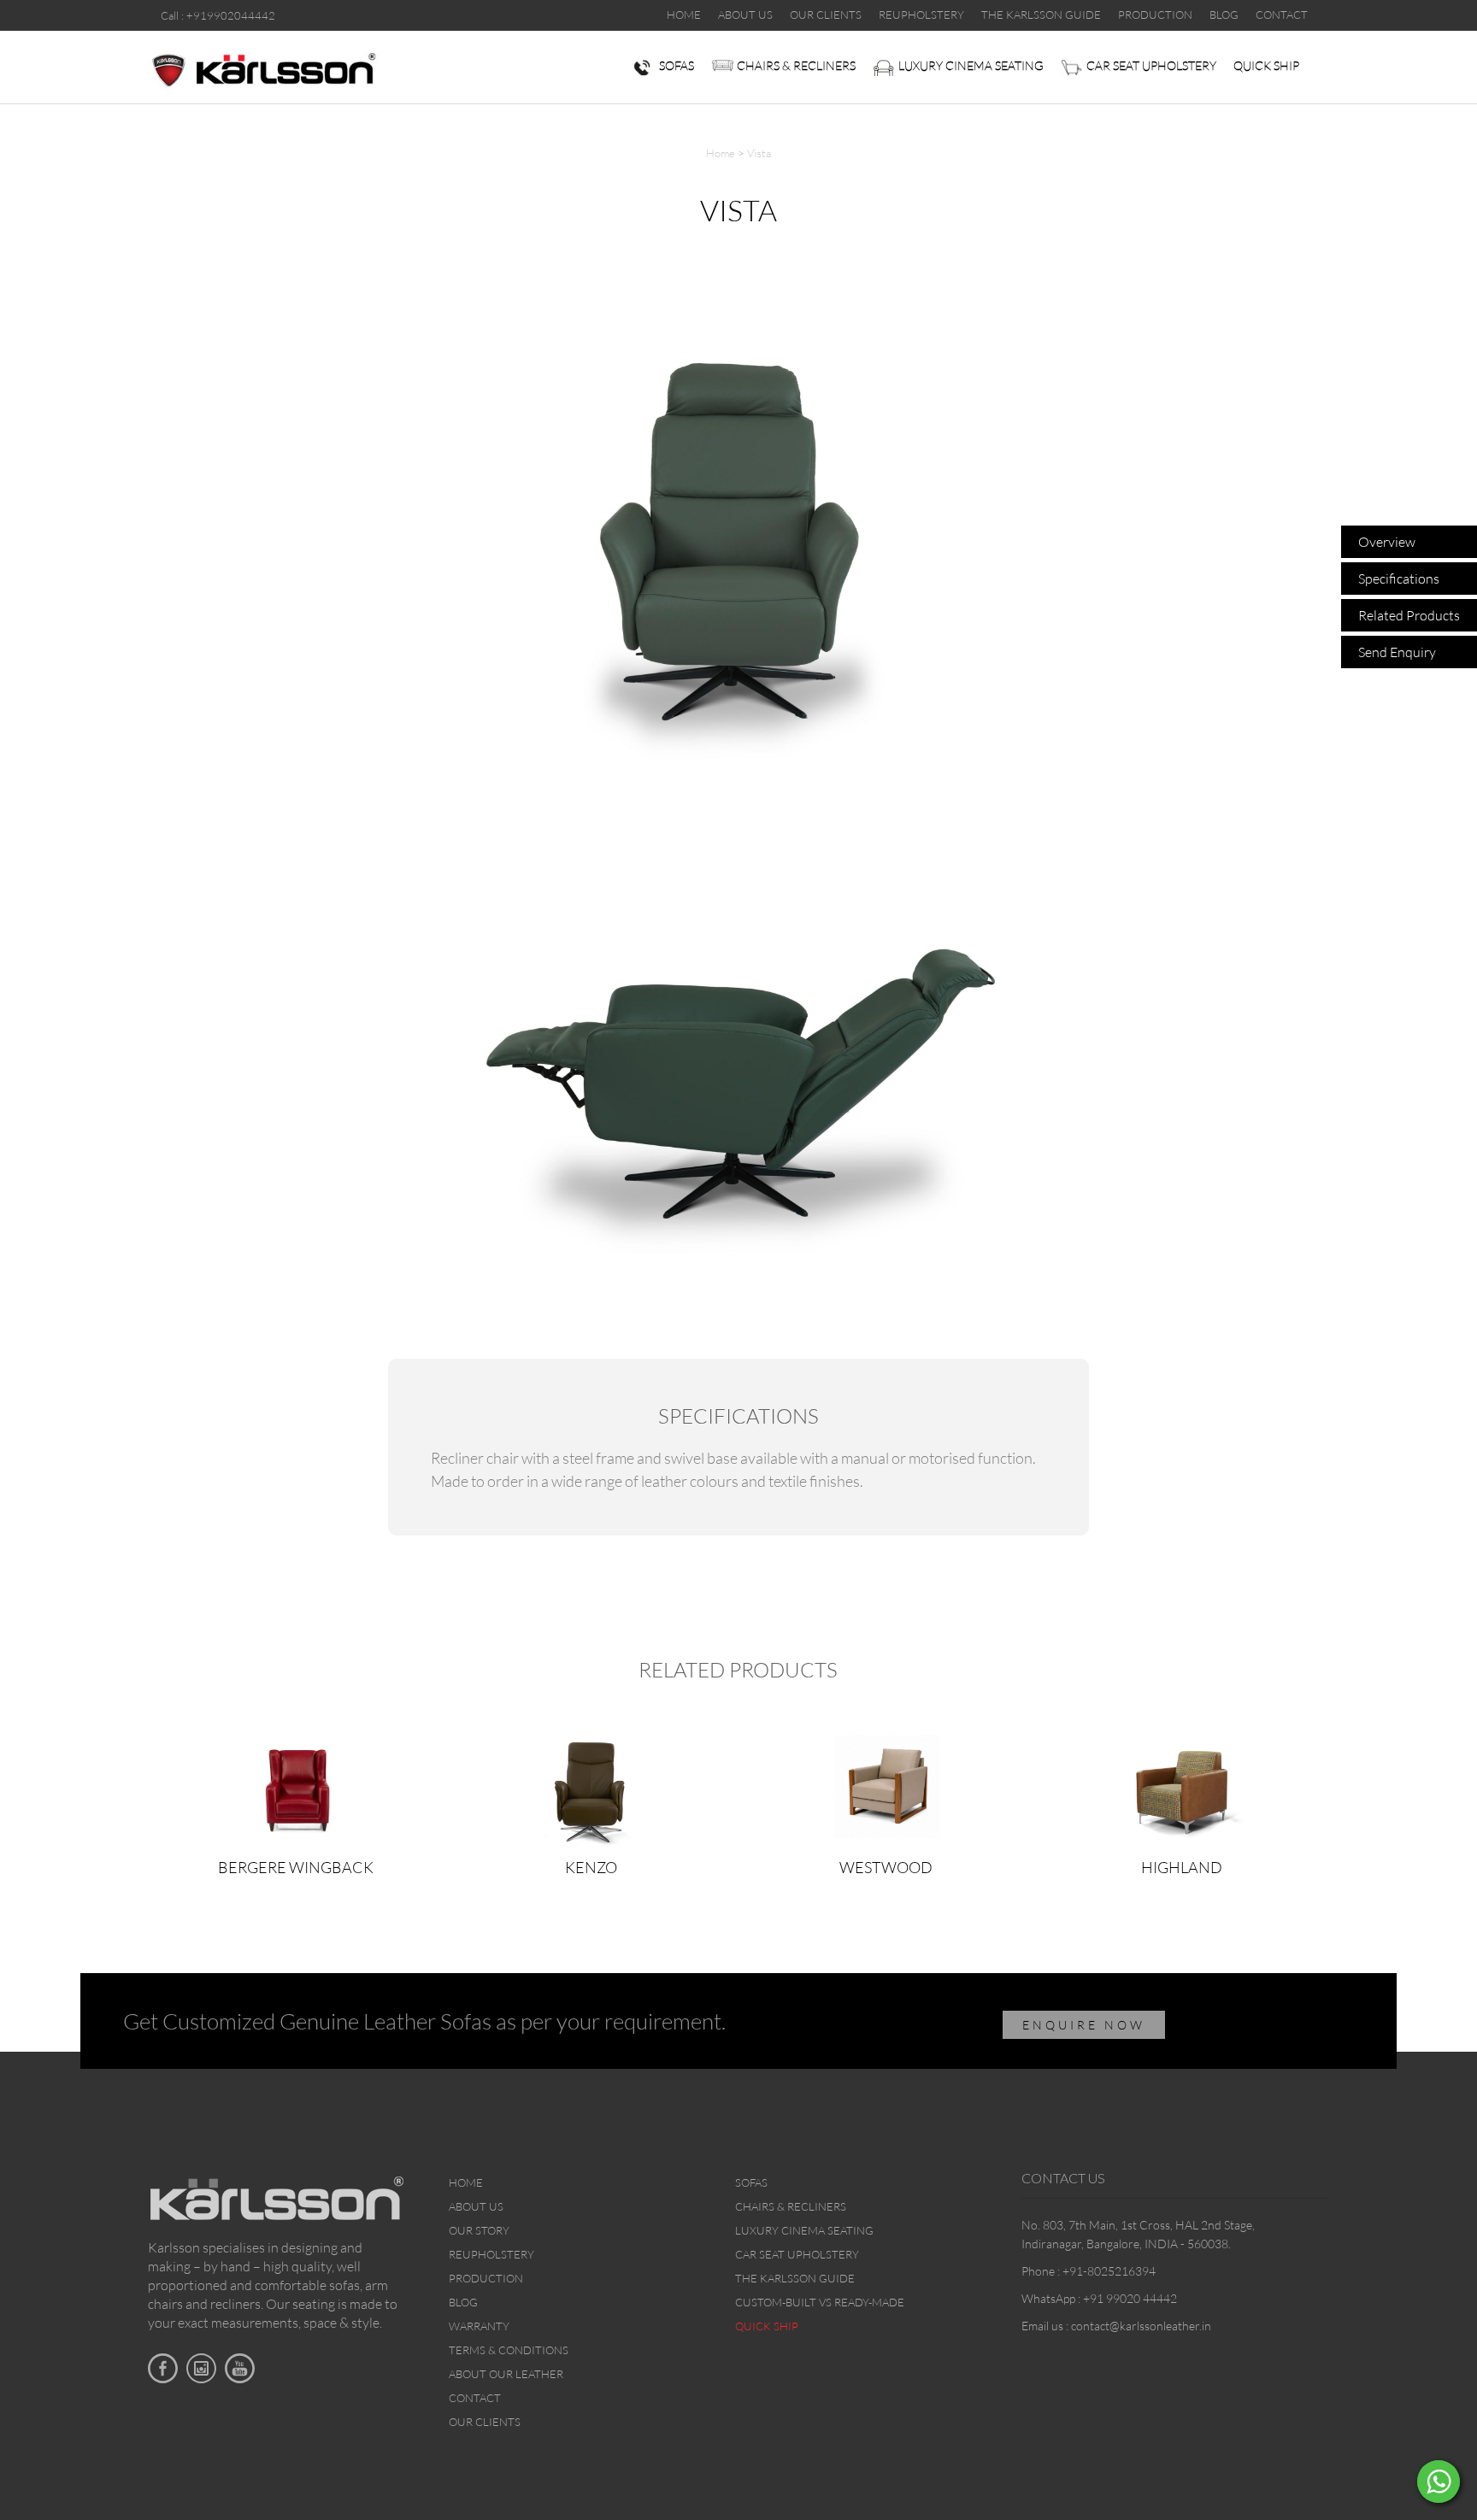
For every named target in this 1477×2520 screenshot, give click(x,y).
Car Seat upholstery (1151, 65)
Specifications (1399, 579)
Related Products (1409, 615)
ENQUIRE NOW (1084, 2025)
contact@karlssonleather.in (1141, 2326)
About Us (476, 2206)
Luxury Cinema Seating (971, 65)
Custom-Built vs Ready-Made (820, 2302)
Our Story (479, 2230)
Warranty (479, 2326)
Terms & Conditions (509, 2350)
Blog (463, 2302)
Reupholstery (491, 2254)
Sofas (677, 65)
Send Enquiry (1397, 652)
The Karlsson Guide (795, 2278)
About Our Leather (506, 2374)
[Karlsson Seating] (263, 68)
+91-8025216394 (1109, 2271)
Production (486, 2278)
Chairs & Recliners (796, 65)
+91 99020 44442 (1130, 2298)
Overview (1387, 542)
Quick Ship (1266, 65)
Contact (475, 2398)
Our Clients (485, 2422)
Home (721, 153)
